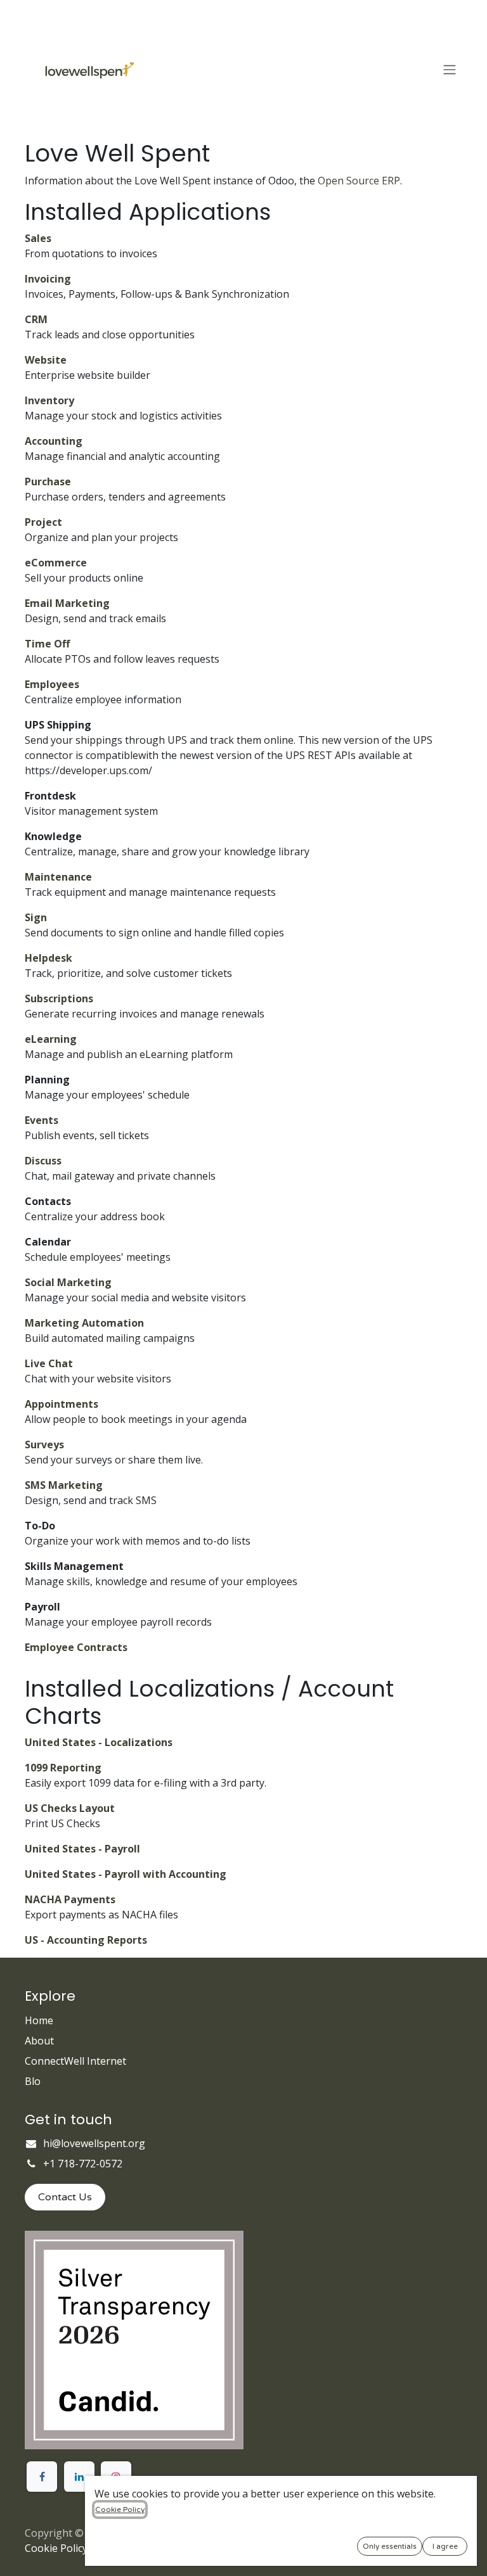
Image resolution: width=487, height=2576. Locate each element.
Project (43, 522)
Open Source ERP (359, 181)
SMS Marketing (64, 1485)
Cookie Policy (56, 2548)
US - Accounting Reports (86, 1940)
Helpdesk (49, 958)
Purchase (48, 481)
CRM (36, 319)
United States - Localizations (99, 1742)
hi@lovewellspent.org (94, 2143)
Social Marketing (68, 1282)
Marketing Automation (84, 1323)
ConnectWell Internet (75, 2061)
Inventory (49, 400)
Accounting (54, 441)
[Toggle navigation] (450, 70)
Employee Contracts (76, 1647)
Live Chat (49, 1363)
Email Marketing (67, 603)
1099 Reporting (63, 1768)
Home (39, 2020)
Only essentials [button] (390, 2546)
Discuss (43, 1161)
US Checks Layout (70, 1808)
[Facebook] (42, 2477)
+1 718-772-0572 (83, 2164)
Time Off (47, 644)
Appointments (62, 1404)
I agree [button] (445, 2546)
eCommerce (56, 563)
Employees (52, 684)
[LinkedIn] (79, 2477)
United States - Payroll (82, 1849)
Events (42, 1120)
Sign (36, 917)
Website (46, 360)
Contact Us (65, 2197)
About (39, 2041)
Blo (33, 2081)
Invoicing (48, 279)
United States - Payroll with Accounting (126, 1874)
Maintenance (58, 877)
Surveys (44, 1444)
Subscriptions (59, 998)
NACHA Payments (70, 1899)
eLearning (51, 1039)
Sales (38, 238)
